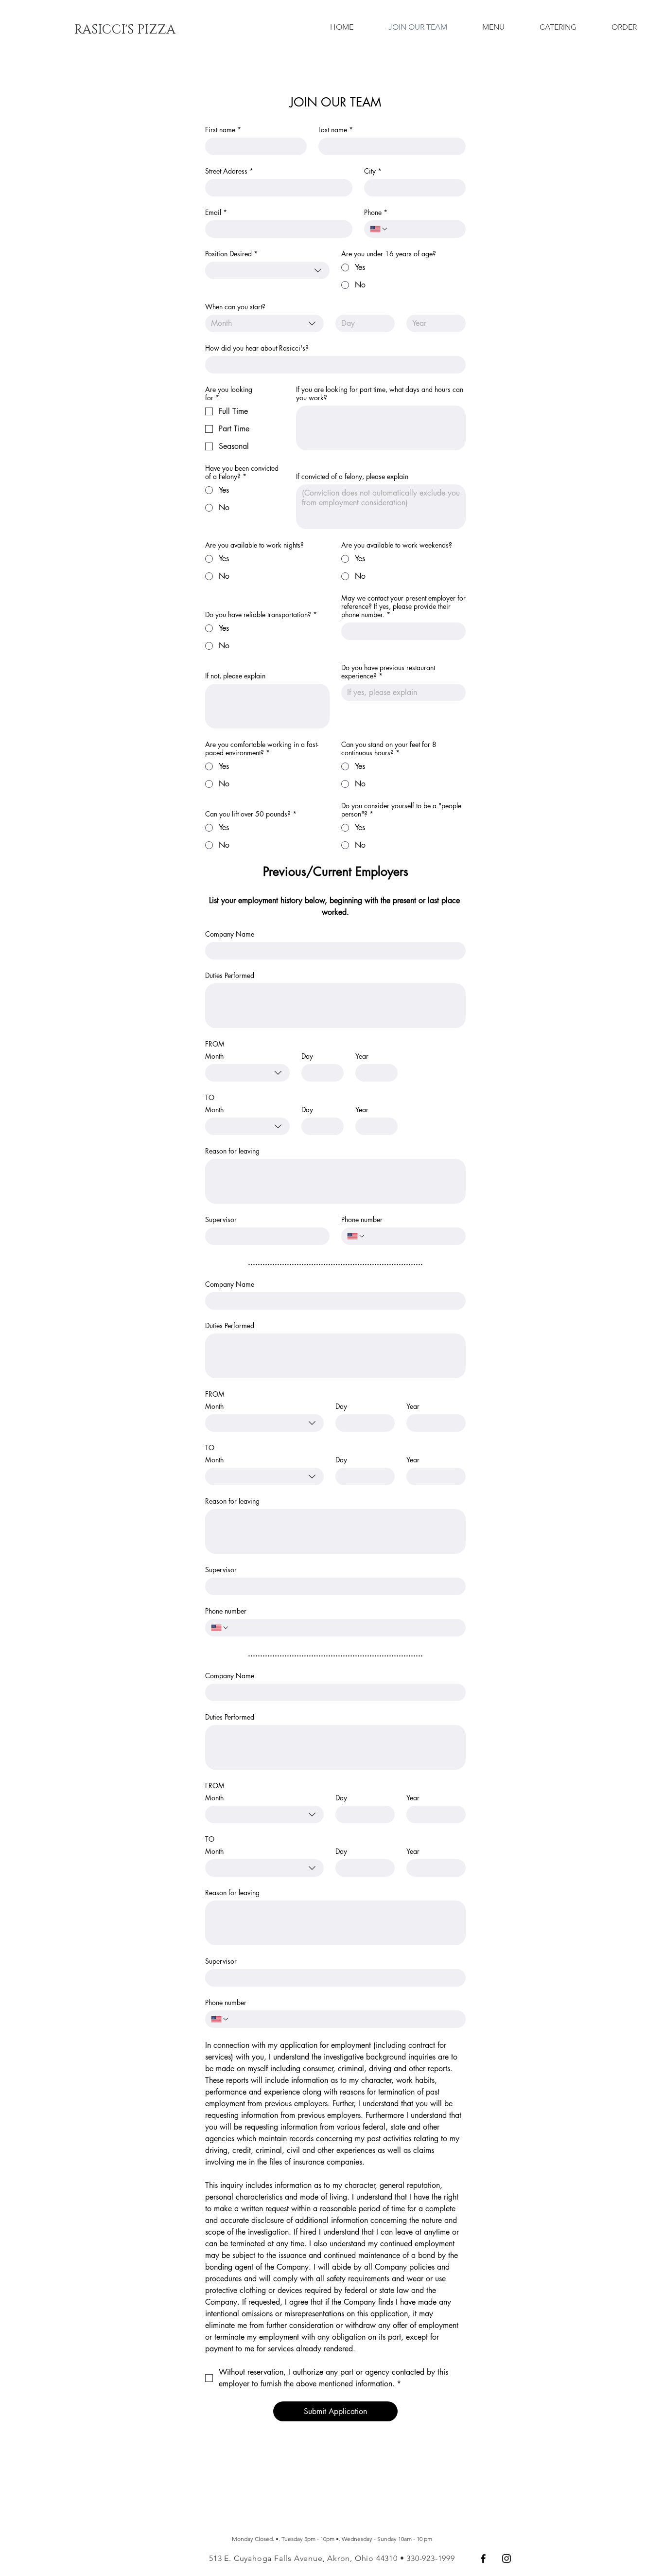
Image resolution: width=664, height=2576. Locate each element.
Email (216, 212)
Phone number (362, 1219)
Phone (376, 212)
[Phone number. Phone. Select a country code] (356, 1236)
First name (223, 130)
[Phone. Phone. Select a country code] (379, 229)
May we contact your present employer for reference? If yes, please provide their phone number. (403, 606)
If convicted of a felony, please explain (352, 476)
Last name (336, 130)
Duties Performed (230, 975)
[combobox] (267, 270)
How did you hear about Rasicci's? (257, 348)
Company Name (230, 934)
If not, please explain (235, 676)
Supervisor (221, 1219)
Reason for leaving (232, 1151)
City (373, 171)
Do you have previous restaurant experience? (388, 672)
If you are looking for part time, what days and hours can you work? (380, 393)
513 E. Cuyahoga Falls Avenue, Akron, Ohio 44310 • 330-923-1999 (332, 2558)
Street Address (229, 171)
